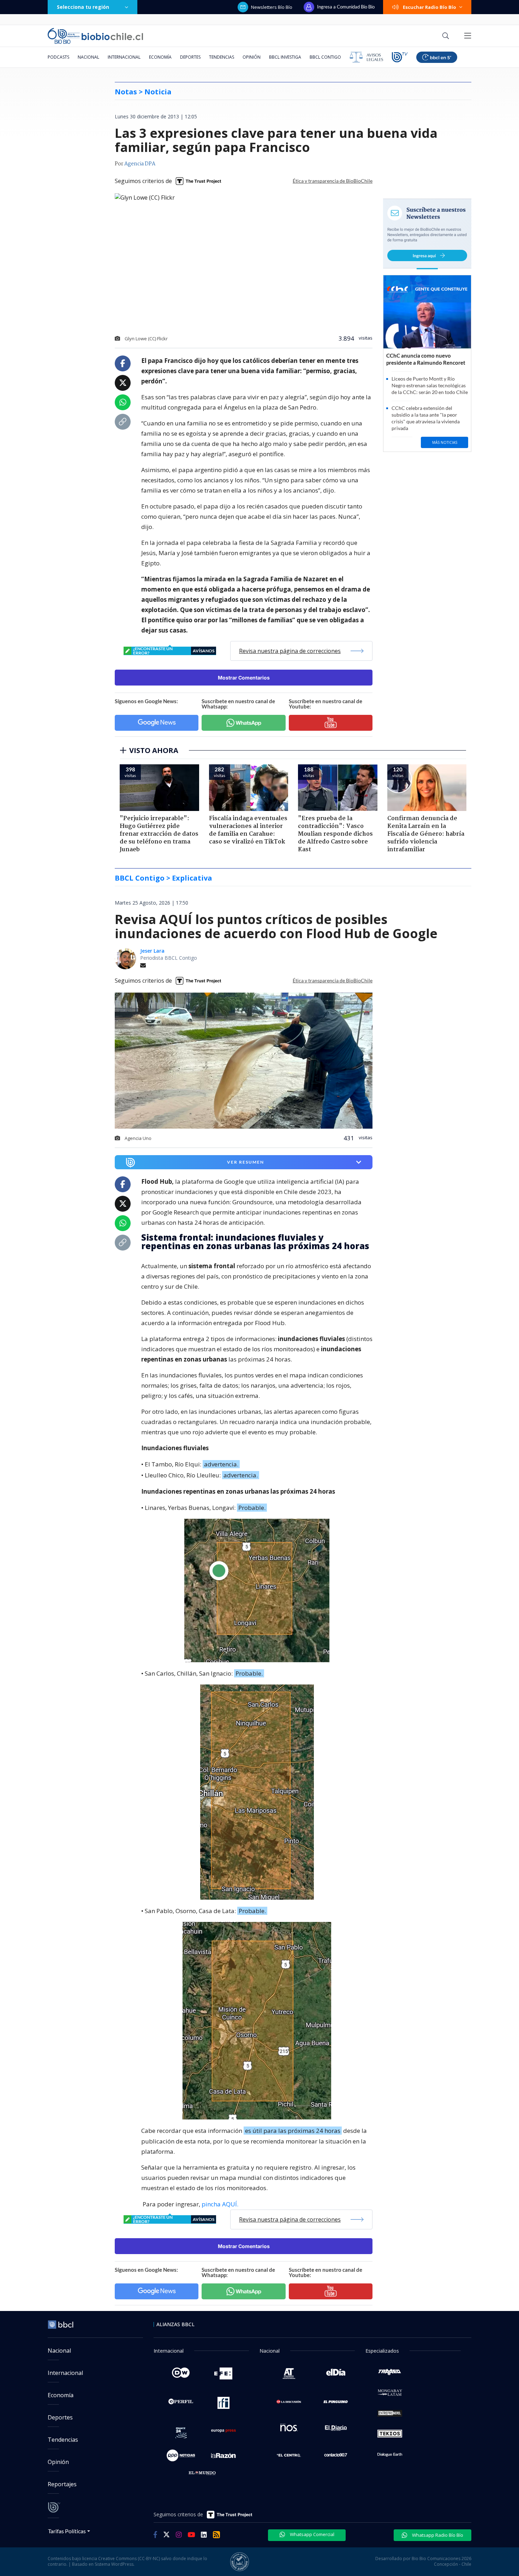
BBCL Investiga (285, 57)
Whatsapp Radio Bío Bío (437, 2535)
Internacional (124, 57)
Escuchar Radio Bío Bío (429, 7)
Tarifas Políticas (67, 2531)
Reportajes (62, 2484)
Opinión (252, 57)
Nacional (88, 57)
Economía (160, 57)
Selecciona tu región (83, 7)
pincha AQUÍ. (220, 2204)
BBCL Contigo (325, 57)
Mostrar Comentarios (244, 678)
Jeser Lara (152, 951)
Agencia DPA (140, 164)
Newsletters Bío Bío (272, 7)
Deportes (190, 57)
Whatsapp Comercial (312, 2534)
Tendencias (222, 57)
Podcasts (58, 57)
